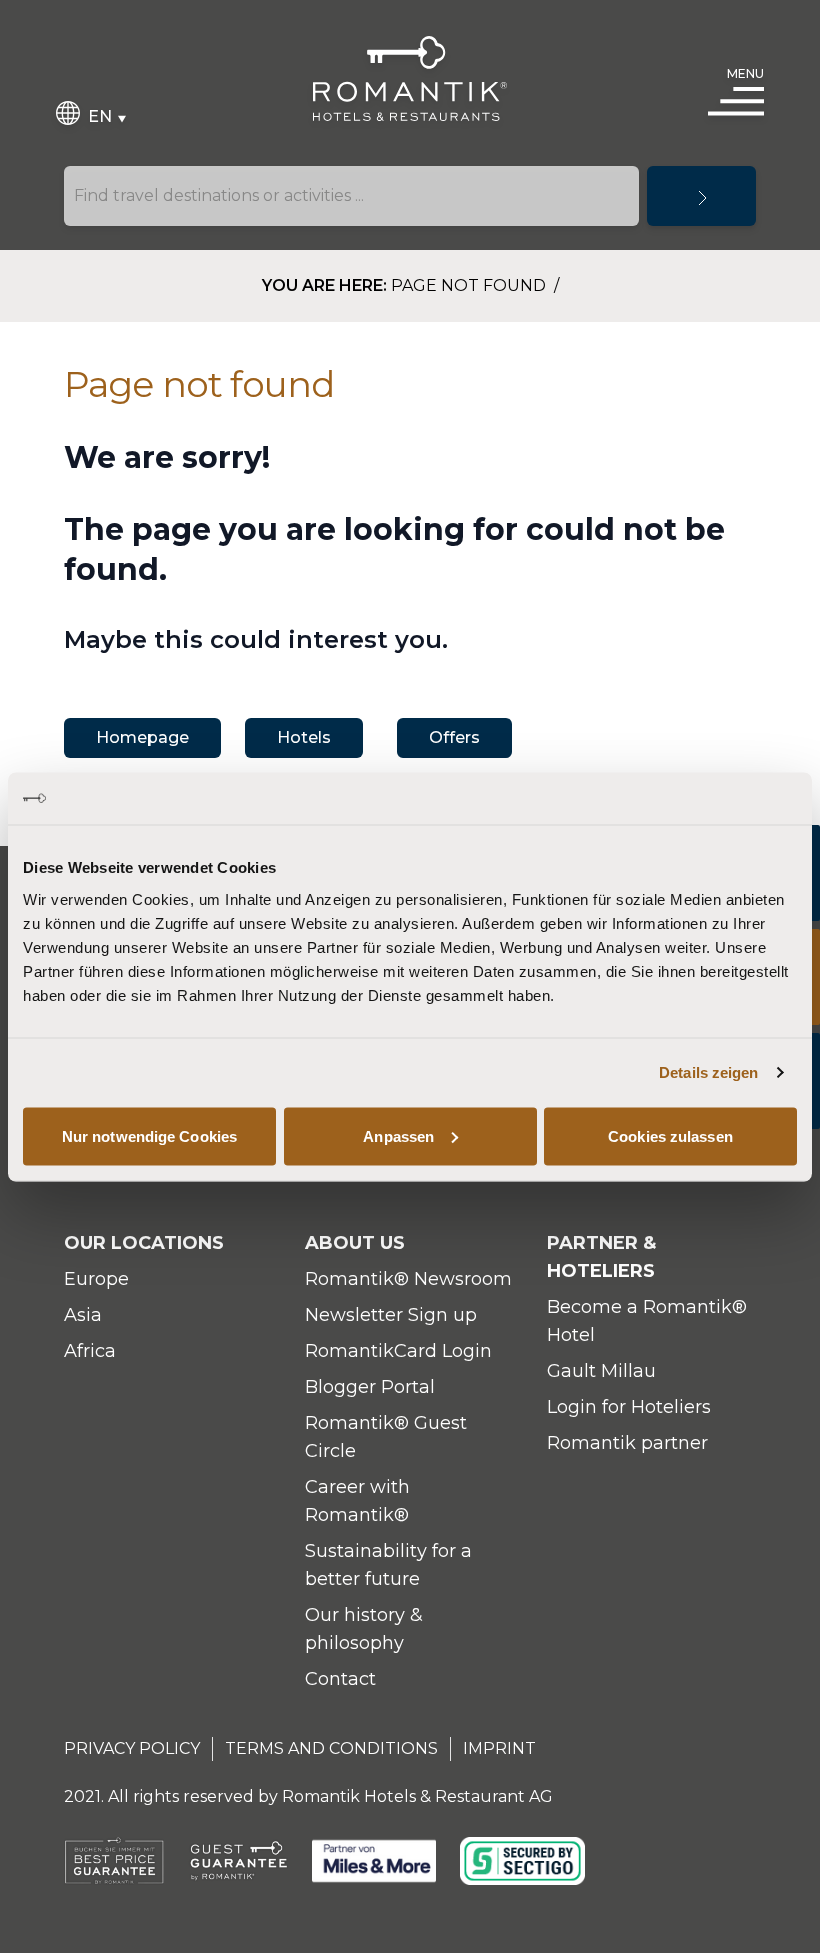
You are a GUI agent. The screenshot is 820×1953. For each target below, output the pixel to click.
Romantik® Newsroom (408, 1279)
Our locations (144, 1243)
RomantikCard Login (398, 1351)
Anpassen (398, 1135)
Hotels (304, 737)
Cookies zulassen (670, 1135)
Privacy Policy (132, 1748)
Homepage (142, 737)
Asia (83, 1315)
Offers (454, 737)
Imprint (499, 1748)
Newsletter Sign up (391, 1315)
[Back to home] (409, 78)
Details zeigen (708, 1072)
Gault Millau (601, 1371)
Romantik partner (627, 1443)
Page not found (470, 285)
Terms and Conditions (331, 1748)
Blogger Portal (370, 1387)
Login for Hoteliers (629, 1407)
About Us (355, 1243)
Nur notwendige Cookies (149, 1135)
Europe (96, 1279)
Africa (90, 1351)
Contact (340, 1679)
